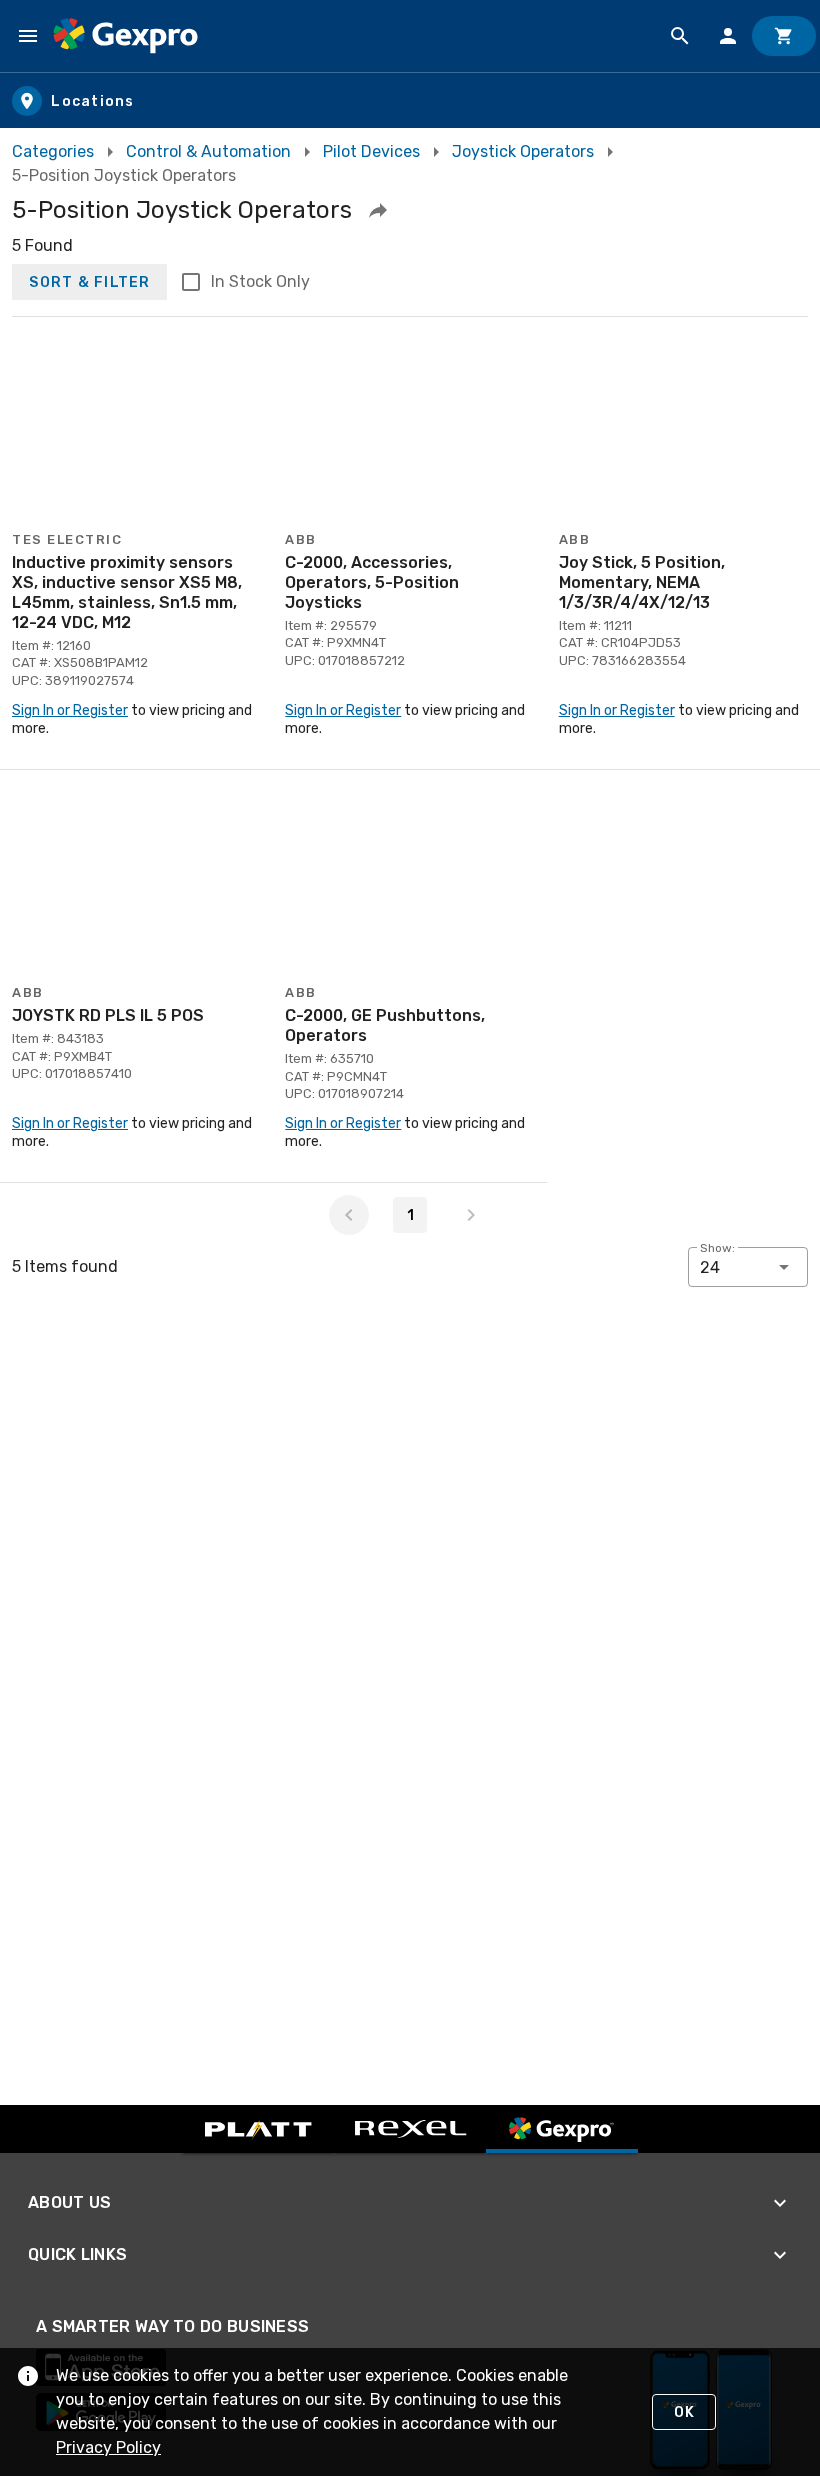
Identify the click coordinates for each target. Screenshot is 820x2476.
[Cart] (784, 36)
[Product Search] (680, 36)
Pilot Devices (371, 151)
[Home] (125, 36)
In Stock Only (260, 281)
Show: (717, 1248)
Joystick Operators (523, 151)
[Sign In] (728, 36)
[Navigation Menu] (28, 36)
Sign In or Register (70, 710)
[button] (378, 210)
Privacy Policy (108, 2447)
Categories (53, 151)
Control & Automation (208, 151)
